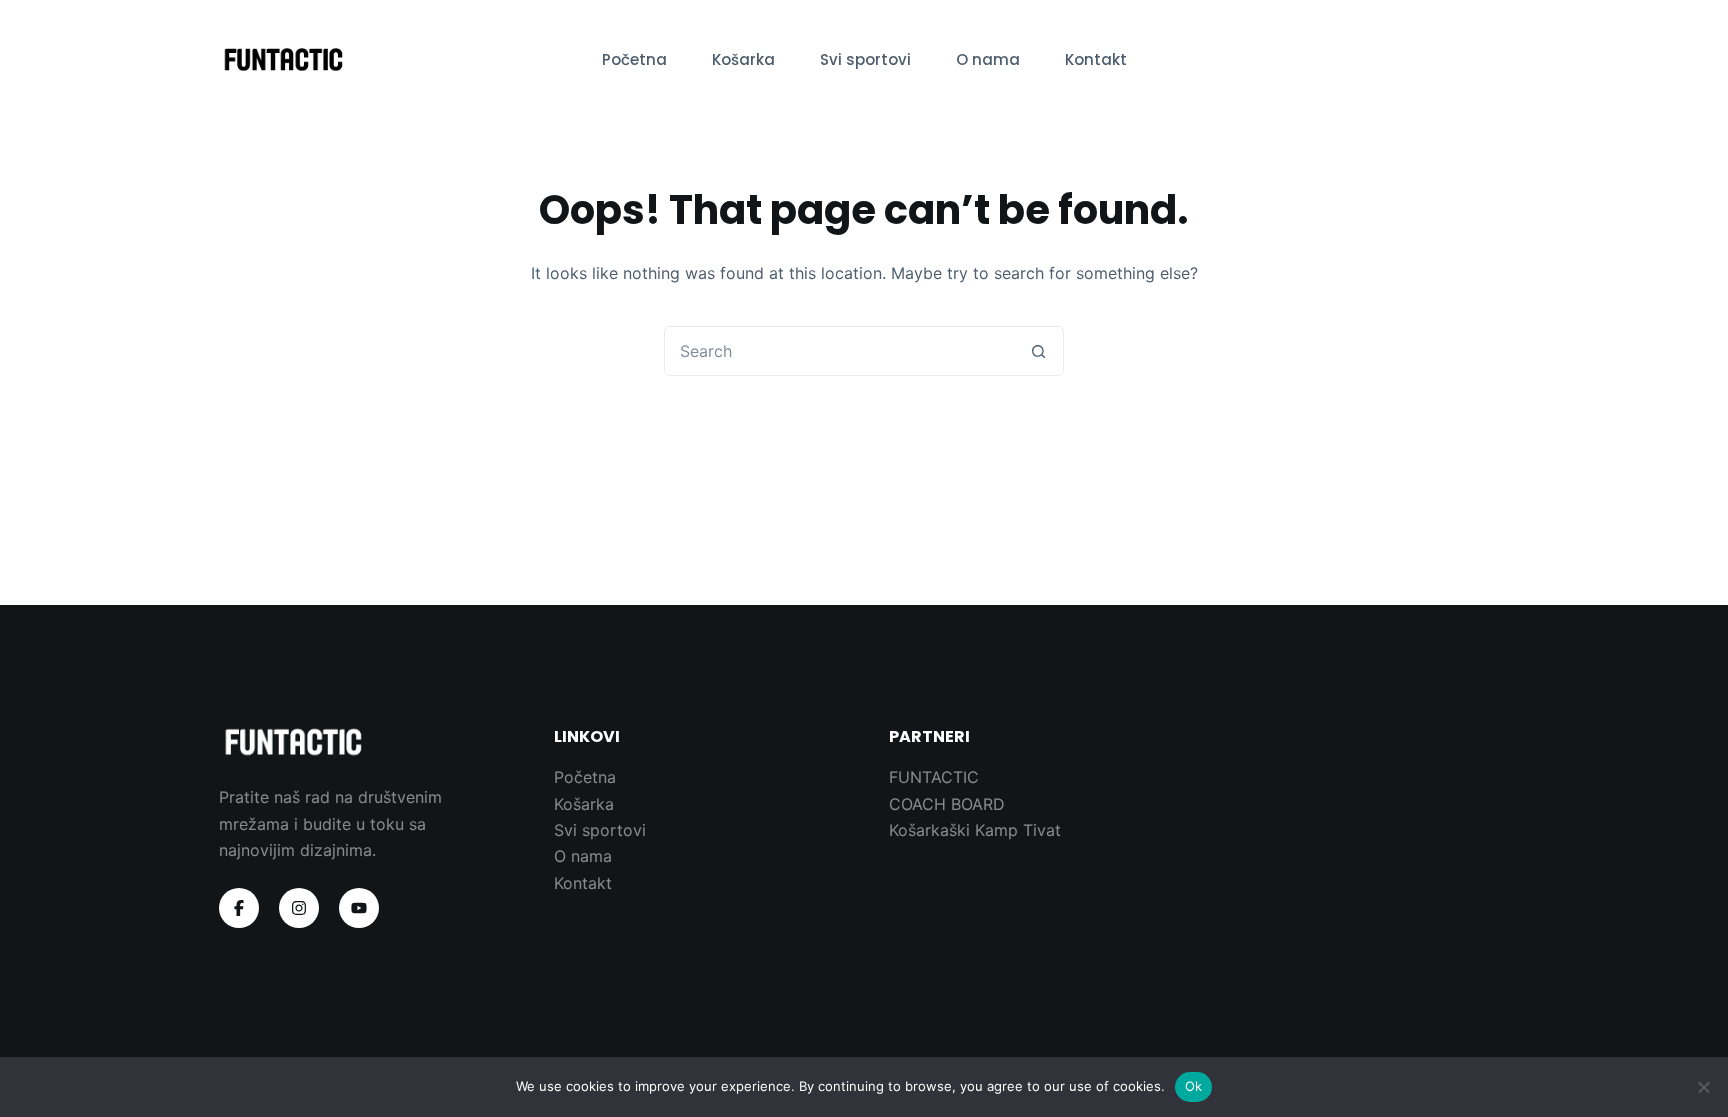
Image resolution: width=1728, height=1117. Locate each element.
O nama (988, 59)
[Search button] (1038, 351)
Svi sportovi (865, 59)
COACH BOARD (947, 804)
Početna (634, 59)
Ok (1194, 1086)
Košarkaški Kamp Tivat (975, 830)
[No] (1703, 1087)
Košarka (743, 59)
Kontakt (1096, 59)
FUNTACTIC (934, 777)
